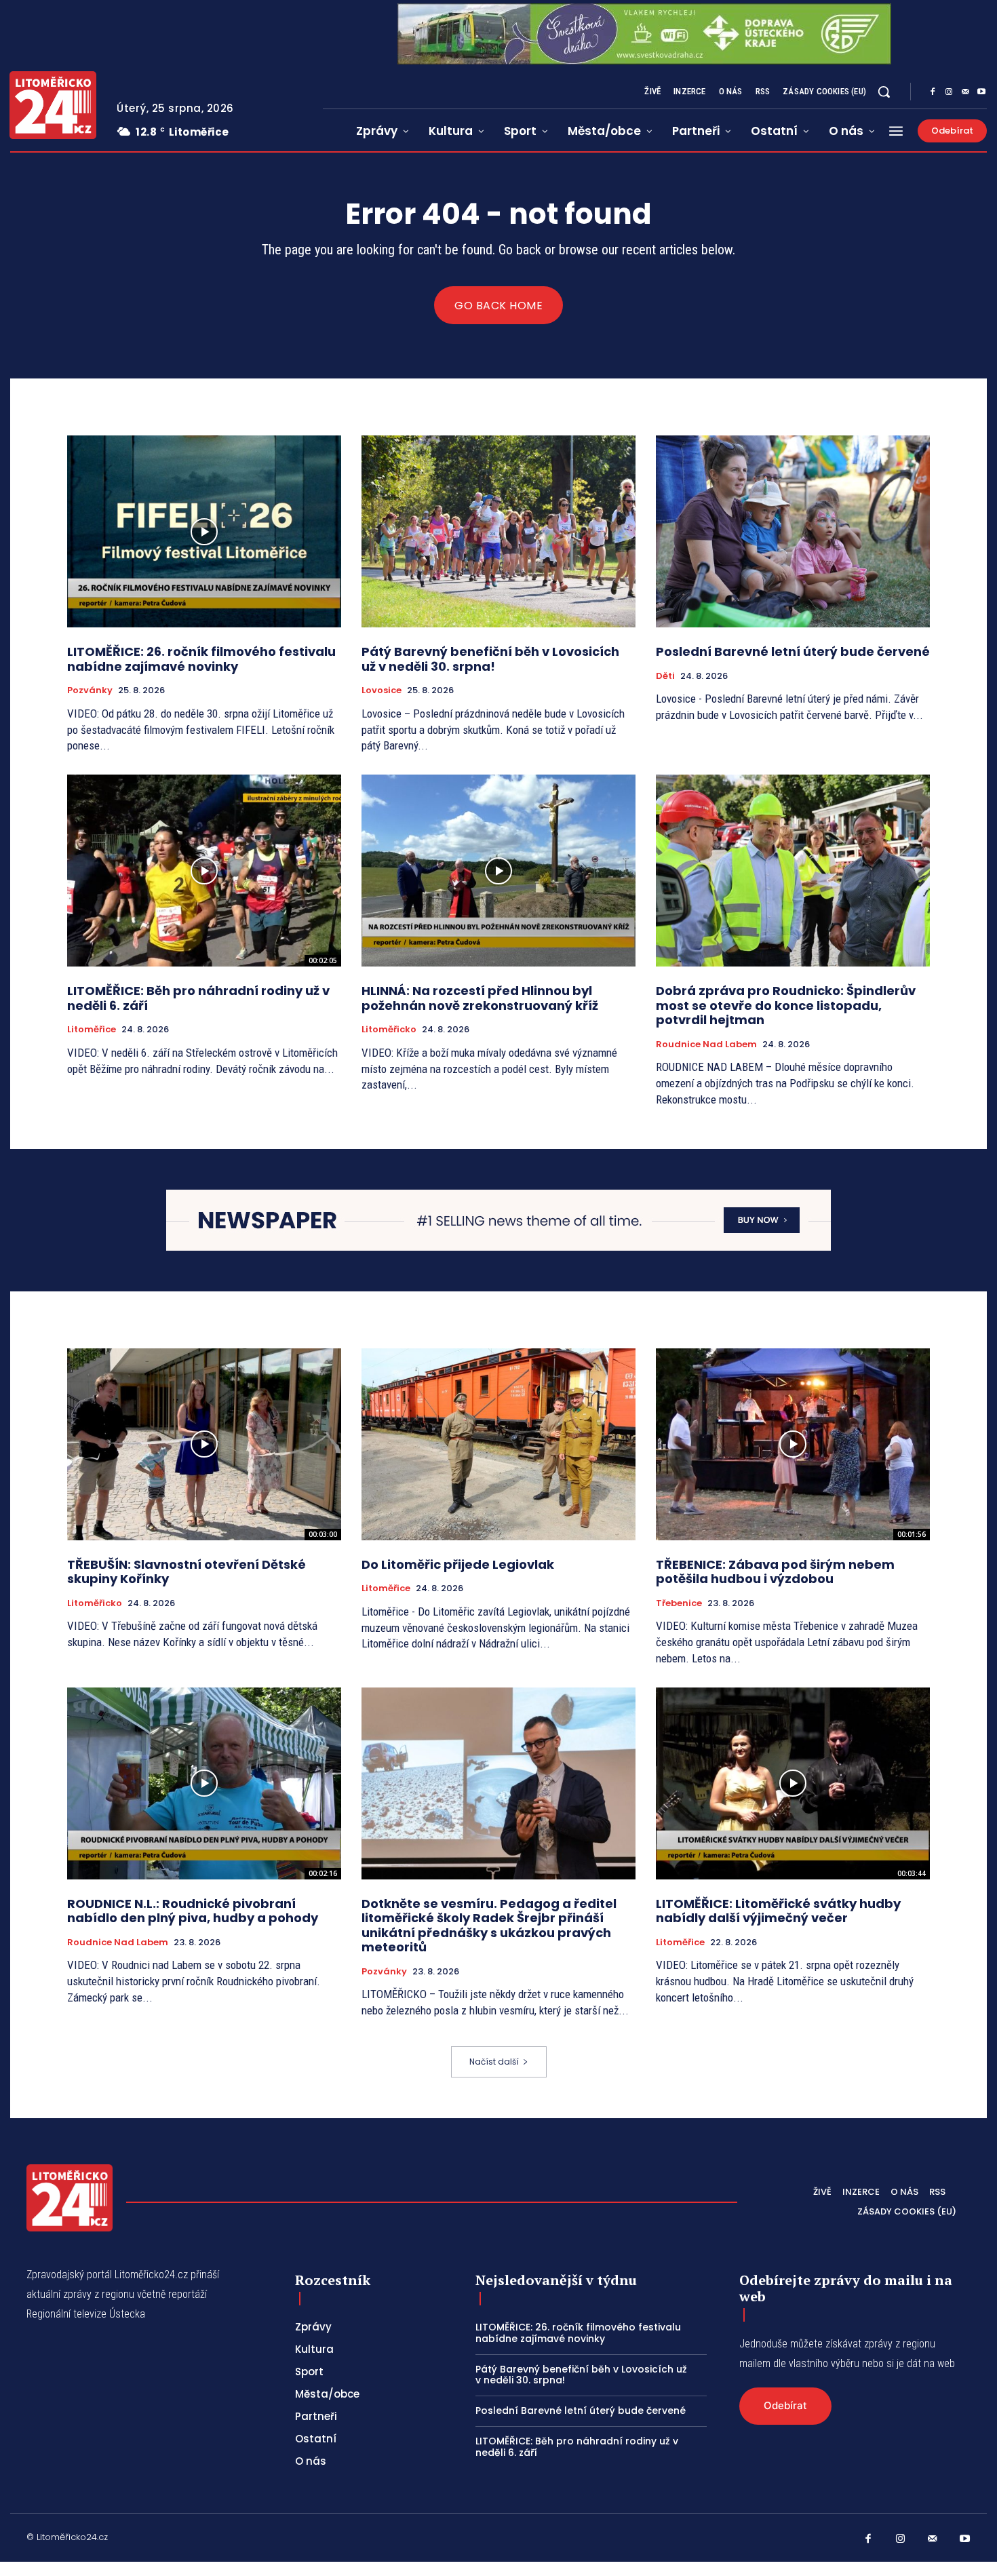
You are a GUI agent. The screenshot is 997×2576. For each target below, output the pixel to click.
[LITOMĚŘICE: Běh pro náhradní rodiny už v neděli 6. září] (204, 871)
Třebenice (679, 1603)
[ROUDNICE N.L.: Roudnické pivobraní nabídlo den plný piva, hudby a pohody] (204, 1783)
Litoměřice (92, 1030)
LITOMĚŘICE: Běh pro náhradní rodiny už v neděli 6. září (198, 998)
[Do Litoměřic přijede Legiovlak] (498, 1444)
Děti (665, 676)
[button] (884, 92)
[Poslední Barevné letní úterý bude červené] (793, 531)
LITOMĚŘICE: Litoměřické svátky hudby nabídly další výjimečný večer (778, 1911)
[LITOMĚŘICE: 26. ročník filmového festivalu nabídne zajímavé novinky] (204, 531)
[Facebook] (933, 92)
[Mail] (965, 92)
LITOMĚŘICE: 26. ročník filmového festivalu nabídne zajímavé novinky (201, 659)
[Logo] (53, 105)
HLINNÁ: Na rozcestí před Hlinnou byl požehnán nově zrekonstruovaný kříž (480, 998)
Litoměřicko (389, 1030)
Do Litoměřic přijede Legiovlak (458, 1564)
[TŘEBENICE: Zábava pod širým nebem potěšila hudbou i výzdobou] (793, 1444)
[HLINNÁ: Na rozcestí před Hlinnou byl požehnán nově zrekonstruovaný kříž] (498, 871)
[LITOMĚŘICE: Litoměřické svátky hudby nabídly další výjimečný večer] (793, 1783)
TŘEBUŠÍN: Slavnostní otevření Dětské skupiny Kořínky (187, 1572)
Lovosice (382, 690)
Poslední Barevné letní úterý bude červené (793, 651)
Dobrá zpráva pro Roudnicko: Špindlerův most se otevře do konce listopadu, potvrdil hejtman (786, 1005)
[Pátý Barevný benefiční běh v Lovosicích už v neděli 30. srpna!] (498, 531)
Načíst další (494, 2062)
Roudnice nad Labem (706, 1045)
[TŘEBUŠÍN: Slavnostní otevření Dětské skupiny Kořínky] (204, 1444)
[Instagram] (949, 92)
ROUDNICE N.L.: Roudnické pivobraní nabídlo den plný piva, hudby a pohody (193, 1911)
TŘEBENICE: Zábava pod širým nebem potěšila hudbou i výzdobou (775, 1572)
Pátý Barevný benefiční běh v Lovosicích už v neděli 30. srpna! (490, 659)
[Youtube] (981, 92)
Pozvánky (90, 690)
